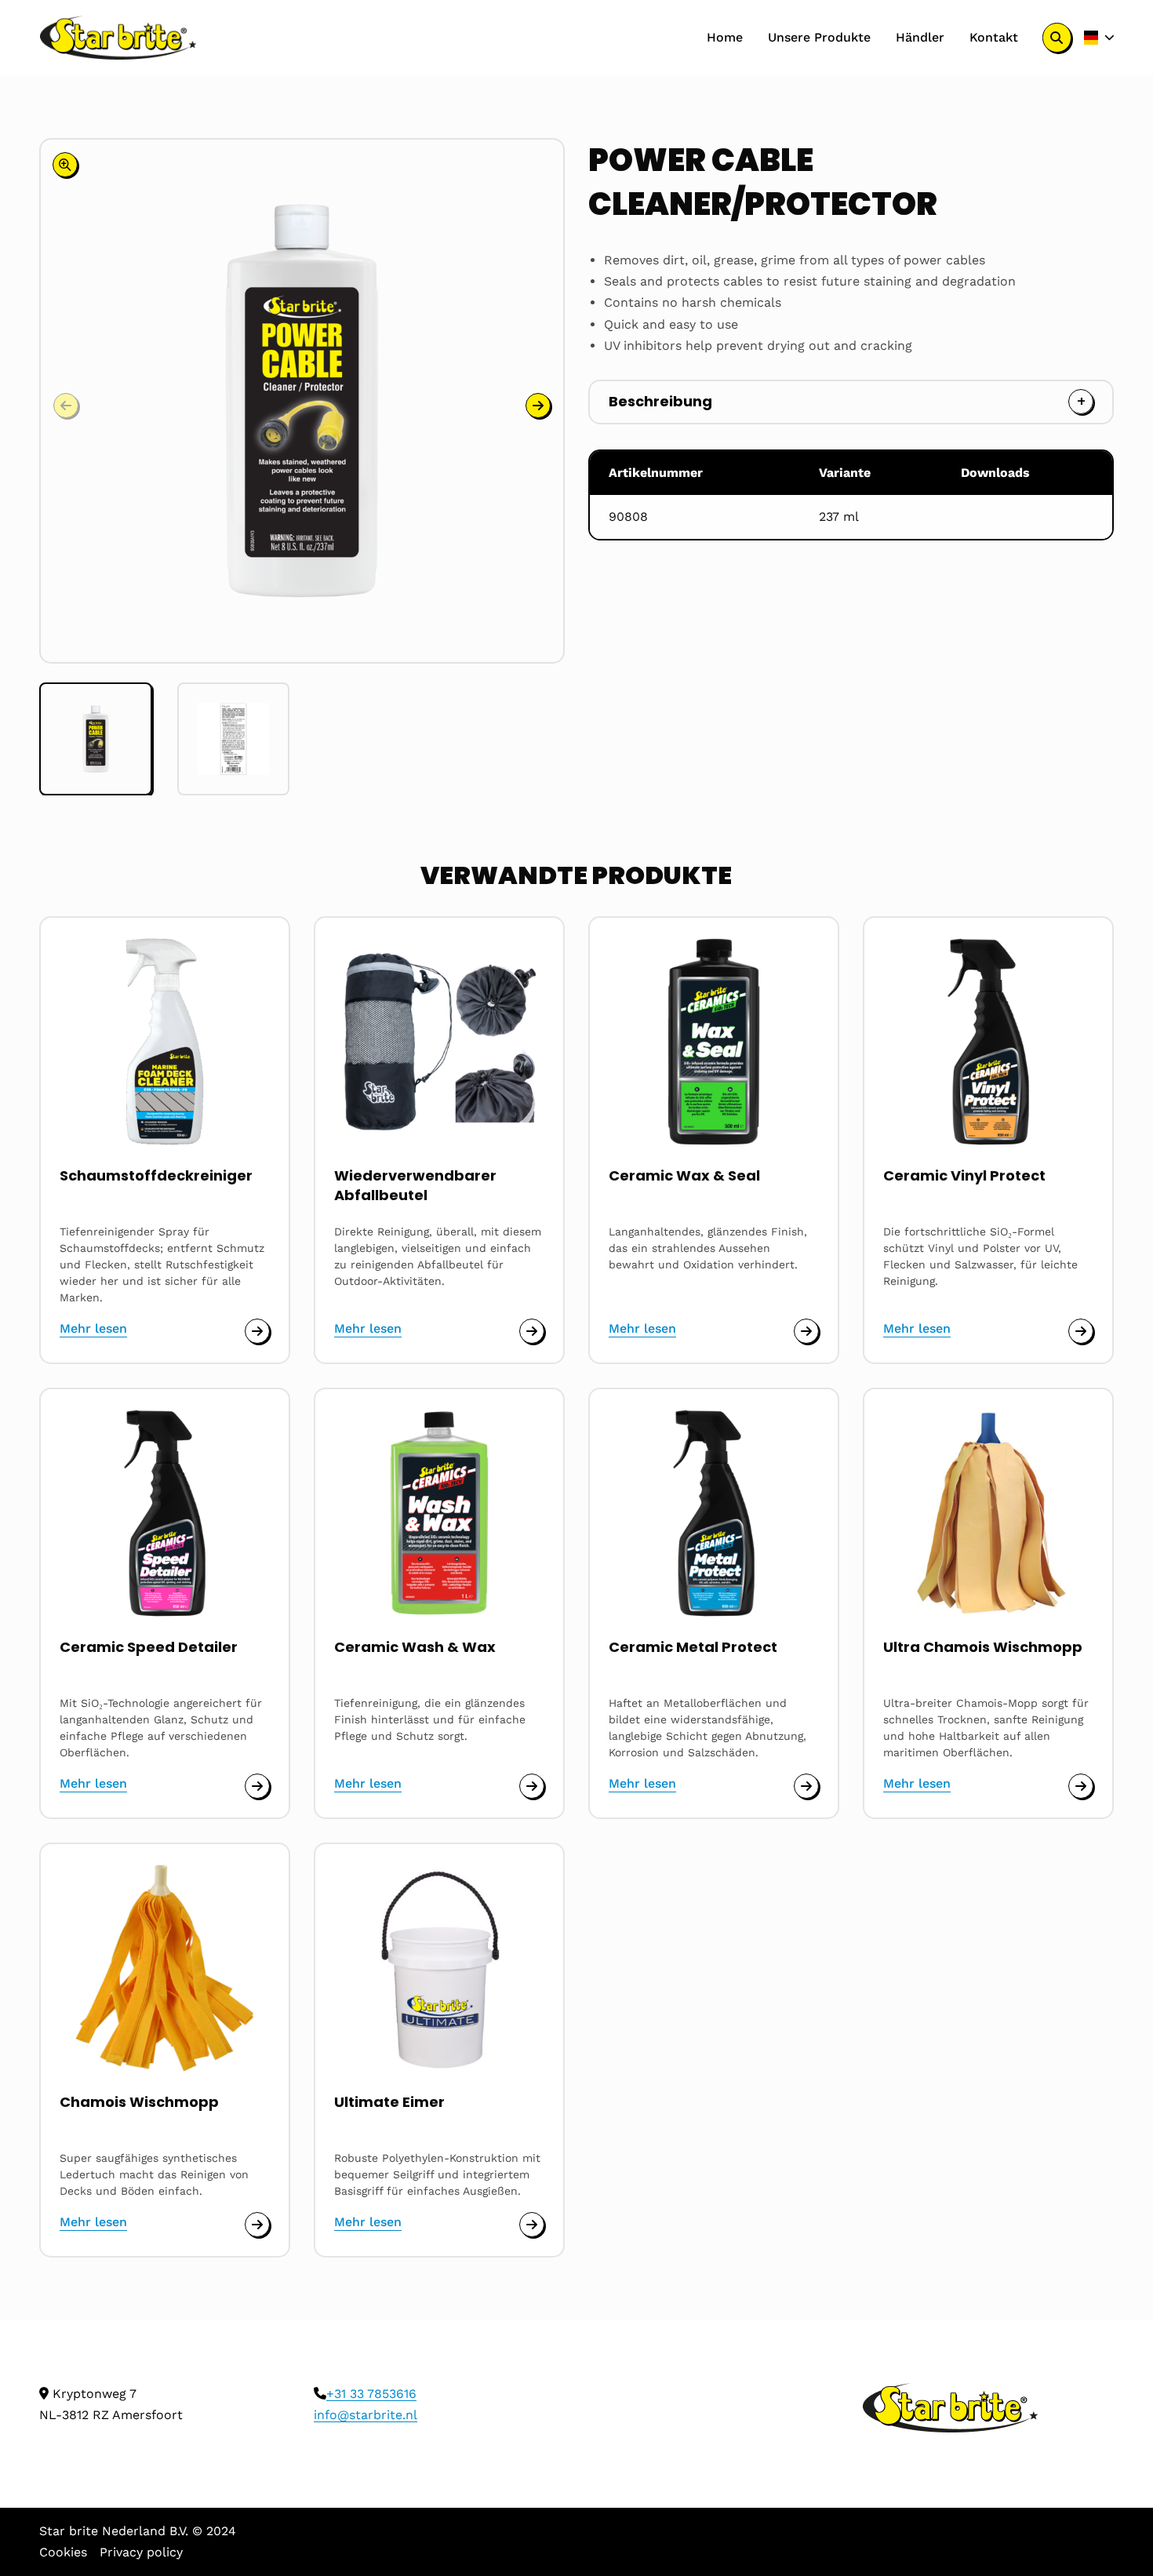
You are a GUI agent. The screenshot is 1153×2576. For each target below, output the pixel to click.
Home (725, 37)
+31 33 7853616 (371, 2394)
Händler (920, 37)
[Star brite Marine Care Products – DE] (118, 38)
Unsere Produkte (819, 37)
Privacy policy (141, 2552)
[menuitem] (725, 38)
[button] (538, 406)
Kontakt (994, 37)
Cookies (63, 2552)
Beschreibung (660, 401)
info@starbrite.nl (366, 2415)
